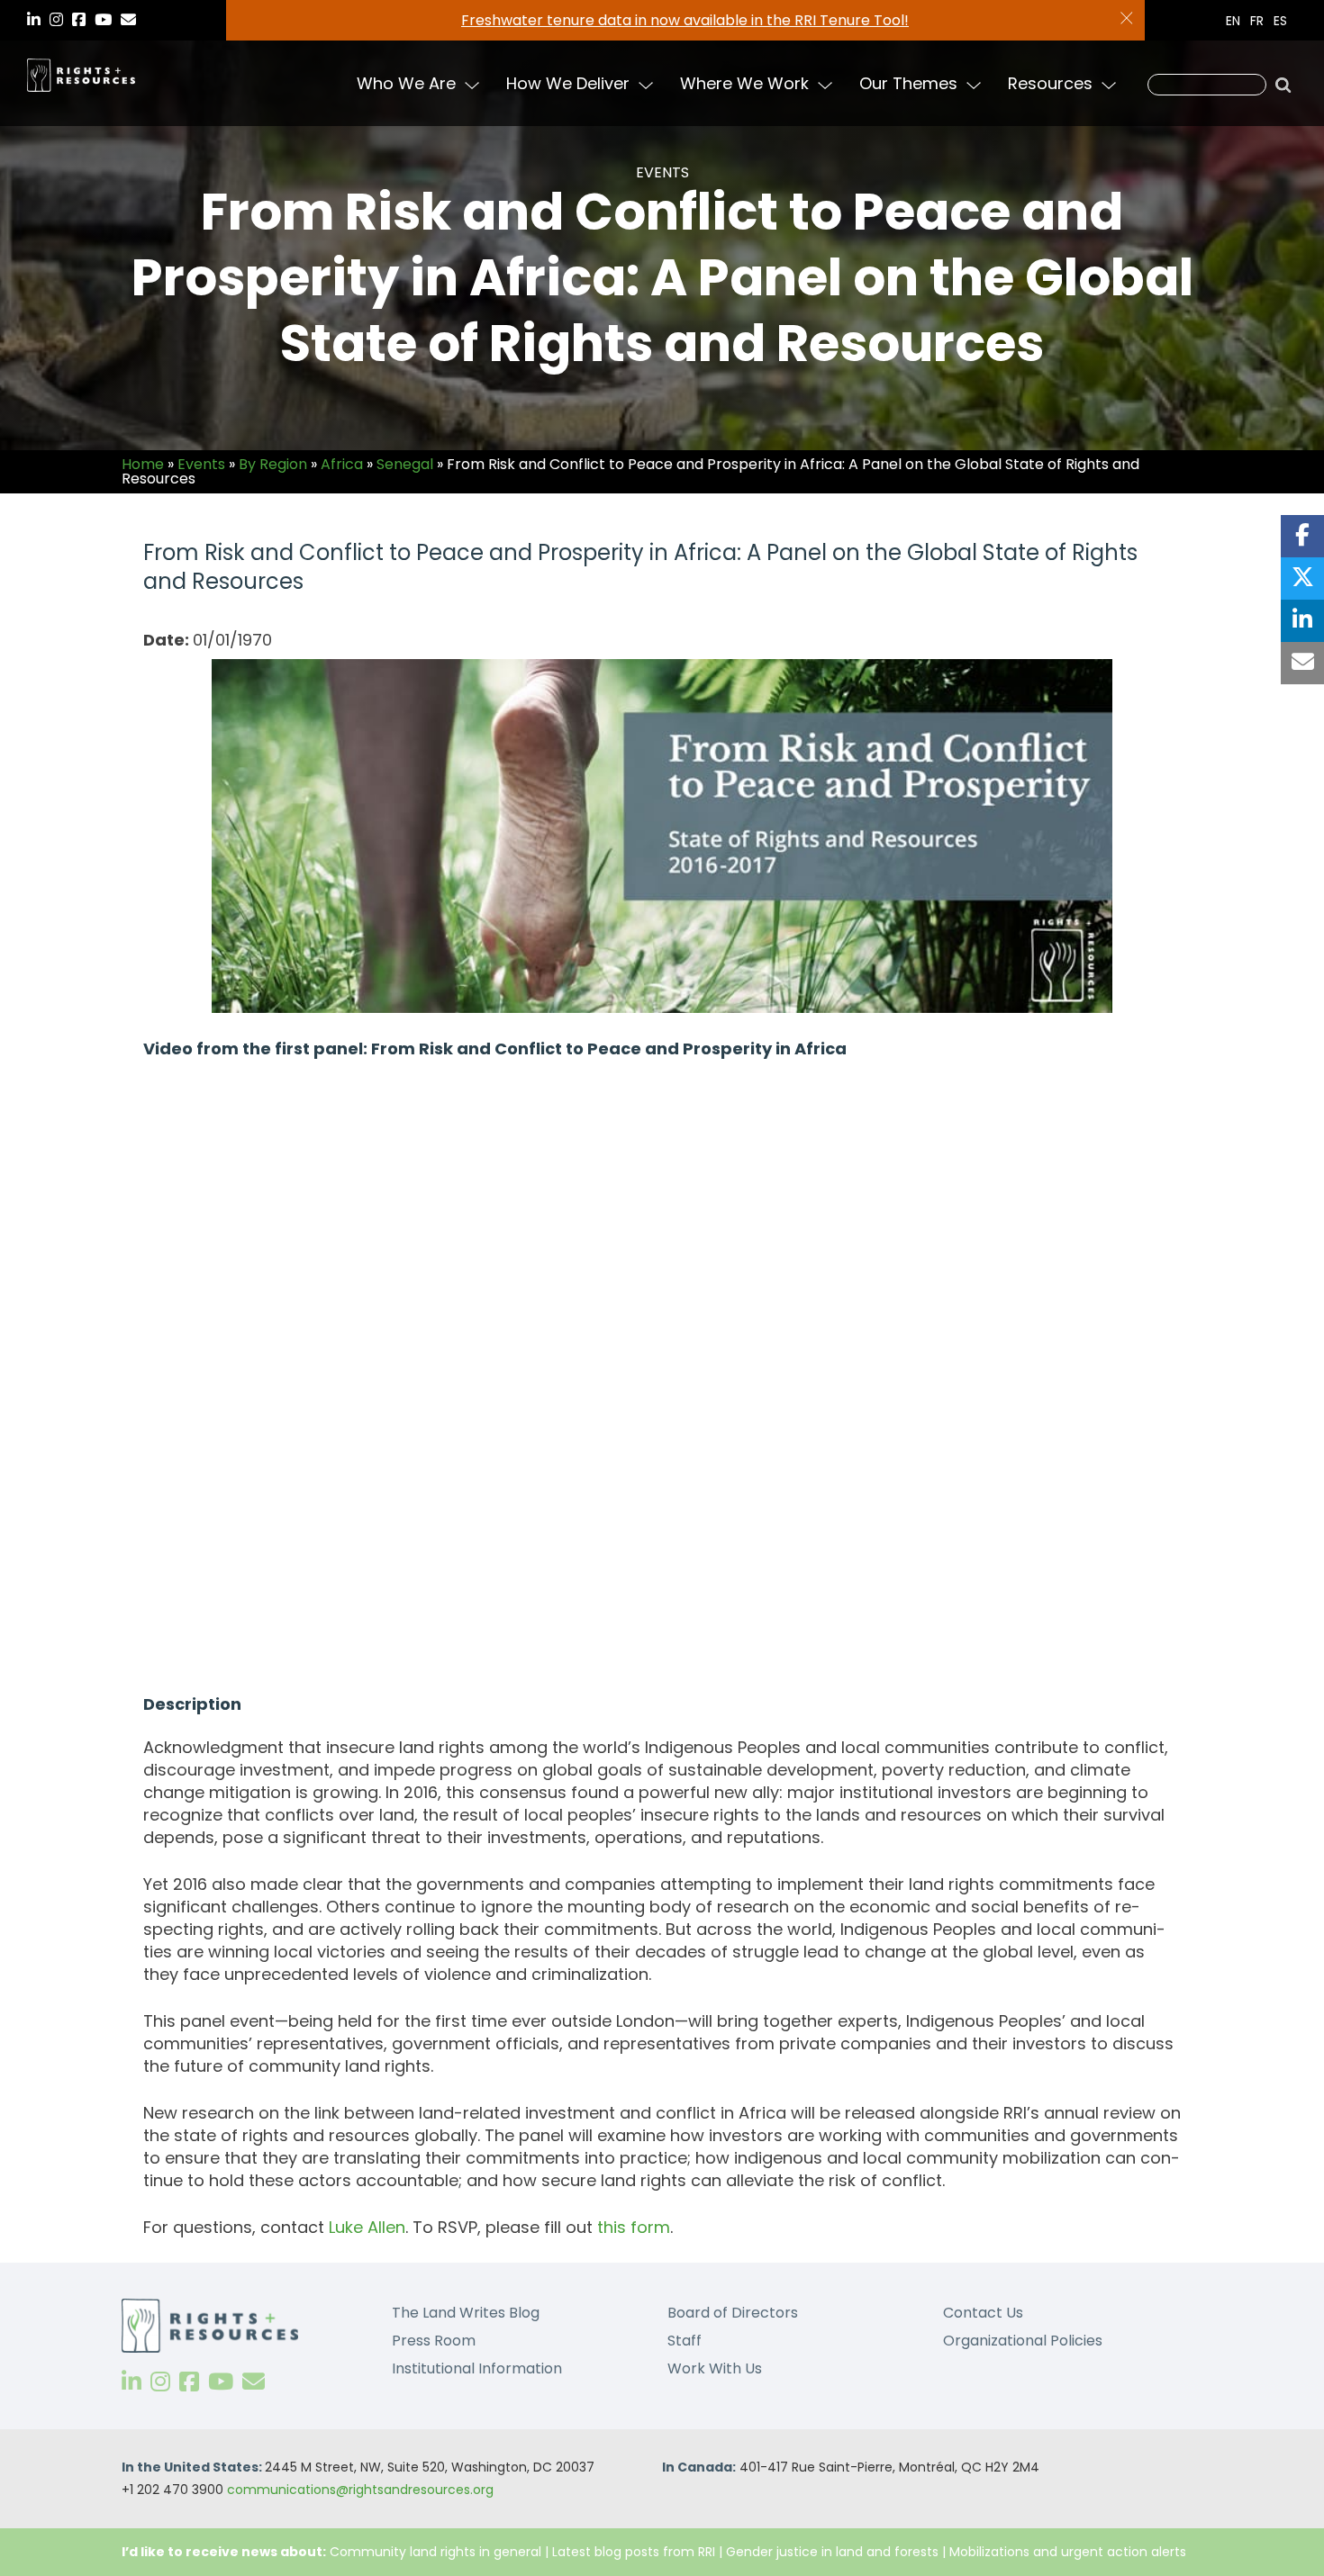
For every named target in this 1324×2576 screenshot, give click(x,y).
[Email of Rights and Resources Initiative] (254, 2382)
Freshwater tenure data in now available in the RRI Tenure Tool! (685, 20)
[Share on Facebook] (1302, 536)
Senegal (405, 464)
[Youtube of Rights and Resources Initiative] (221, 2382)
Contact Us (983, 2313)
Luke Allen (367, 2227)
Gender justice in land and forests (832, 2552)
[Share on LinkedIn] (1302, 621)
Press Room (434, 2341)
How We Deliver (568, 83)
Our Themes (908, 83)
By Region (273, 464)
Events (201, 464)
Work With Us (715, 2368)
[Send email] (1302, 663)
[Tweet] (1302, 578)
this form (634, 2227)
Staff (685, 2341)
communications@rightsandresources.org (360, 2490)
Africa (342, 464)
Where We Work (744, 83)
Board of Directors (733, 2313)
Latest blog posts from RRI (634, 2552)
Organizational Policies (1023, 2341)
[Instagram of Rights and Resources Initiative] (160, 2382)
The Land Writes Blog (466, 2313)
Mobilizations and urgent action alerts (1068, 2552)
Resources (1050, 83)
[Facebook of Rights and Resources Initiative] (189, 2382)
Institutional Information (477, 2368)
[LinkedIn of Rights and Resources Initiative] (131, 2382)
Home (143, 464)
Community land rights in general (435, 2552)
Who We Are (406, 83)
